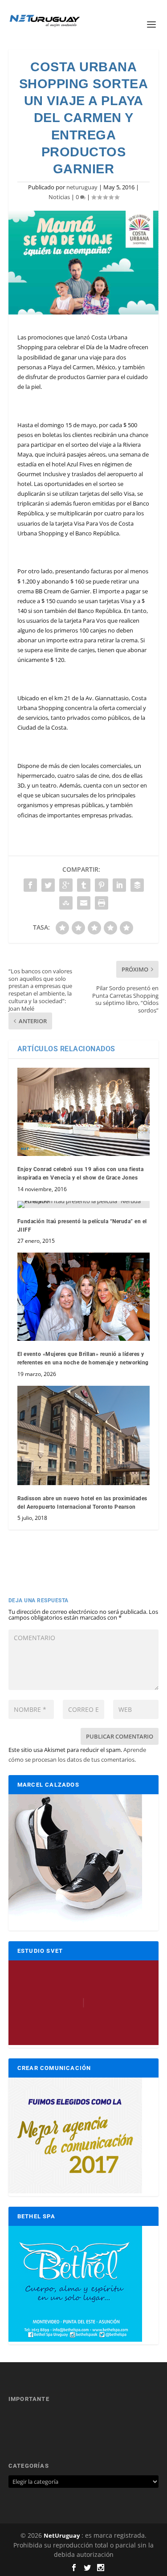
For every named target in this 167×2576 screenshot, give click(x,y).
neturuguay (82, 187)
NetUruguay (62, 2535)
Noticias (59, 197)
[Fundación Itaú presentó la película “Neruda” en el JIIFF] (84, 1204)
